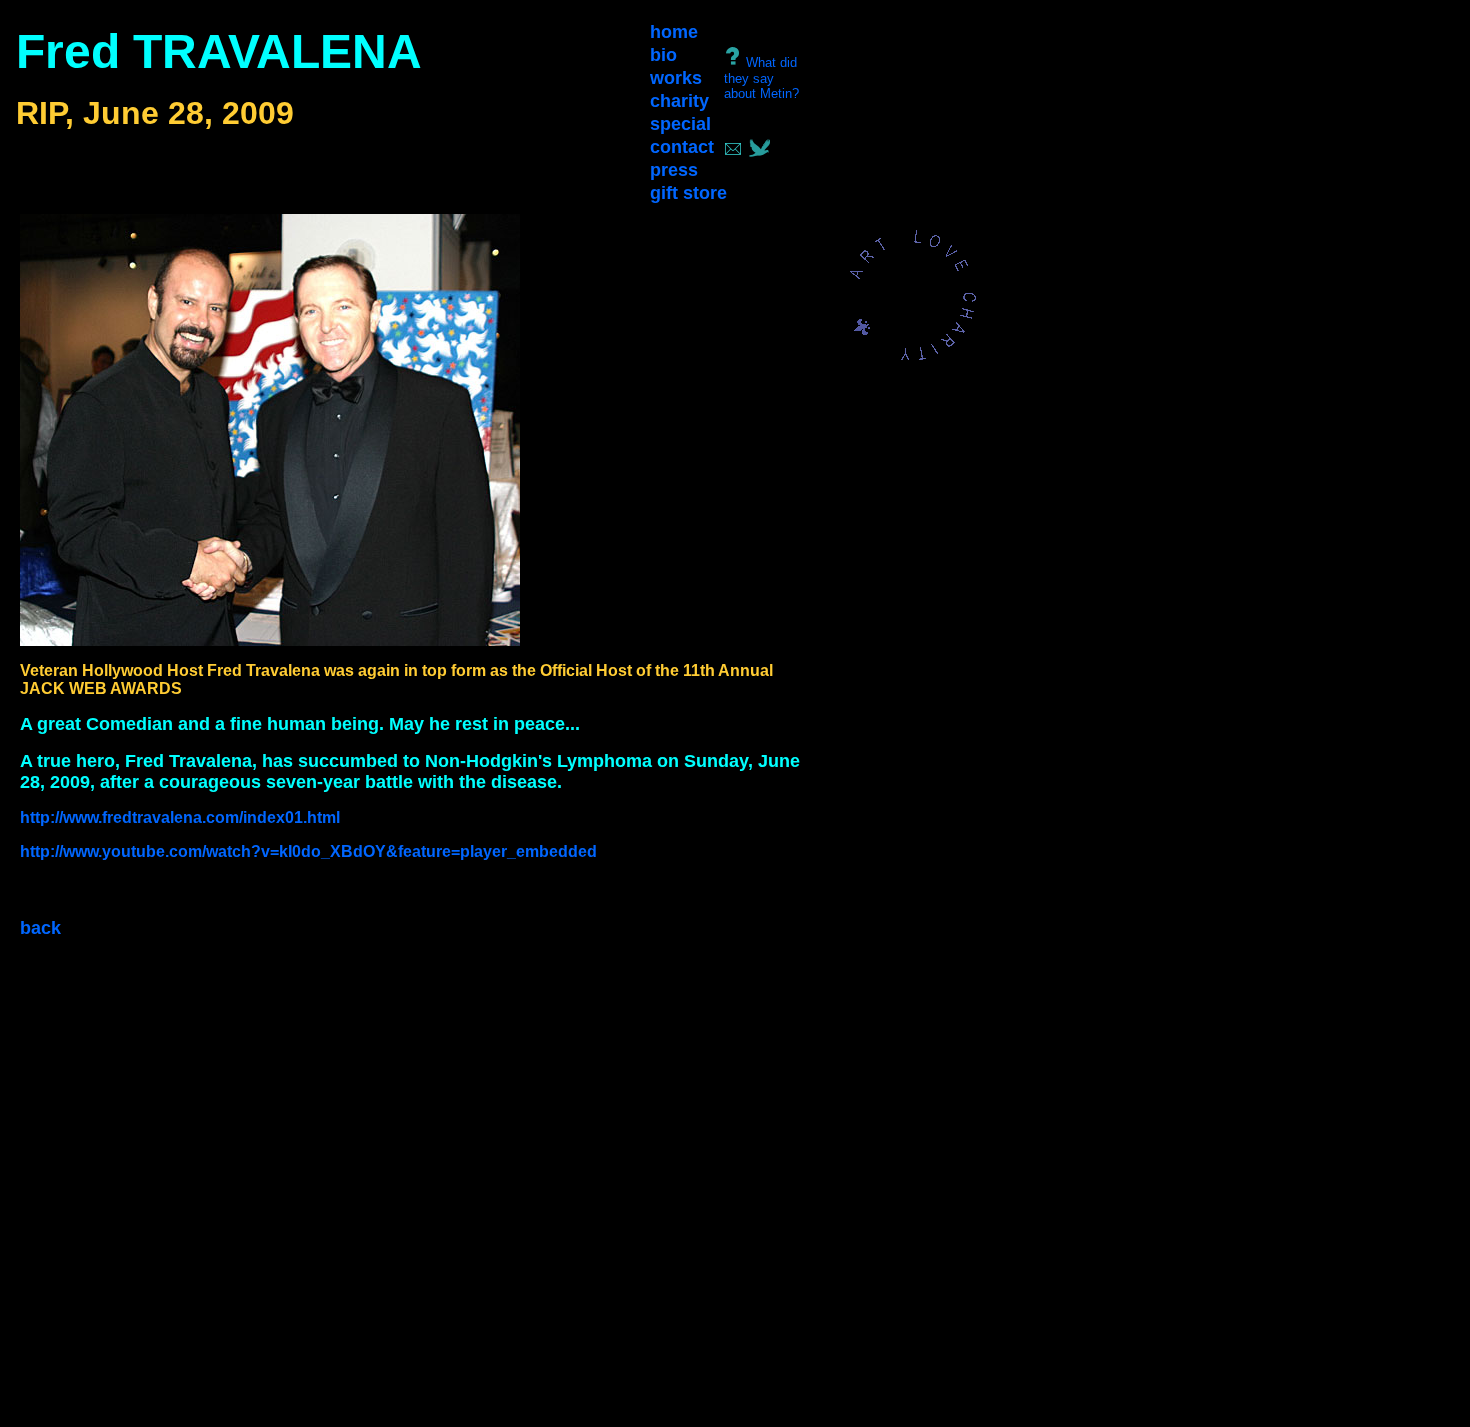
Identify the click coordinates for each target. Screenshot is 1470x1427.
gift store (688, 193)
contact (682, 147)
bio (663, 55)
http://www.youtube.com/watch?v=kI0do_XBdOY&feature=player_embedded (308, 851)
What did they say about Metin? (761, 78)
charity (679, 101)
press (674, 170)
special (680, 124)
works (676, 78)
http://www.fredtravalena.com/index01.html (180, 817)
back (40, 928)
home (674, 32)
